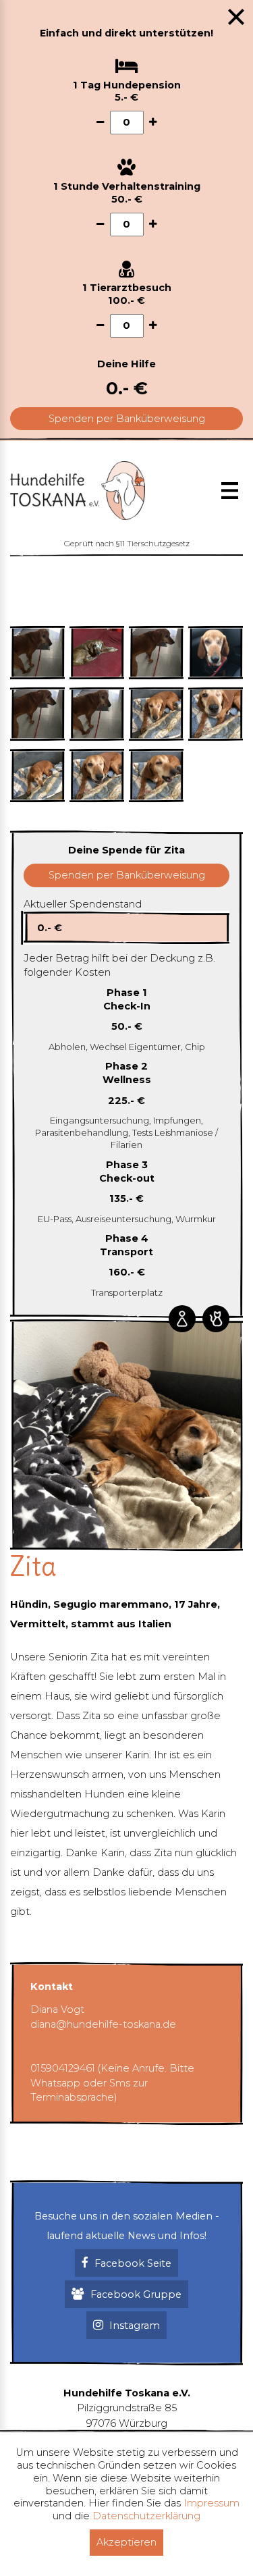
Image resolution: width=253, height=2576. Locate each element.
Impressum (212, 2503)
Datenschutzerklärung (146, 2516)
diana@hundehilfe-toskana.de (103, 2024)
